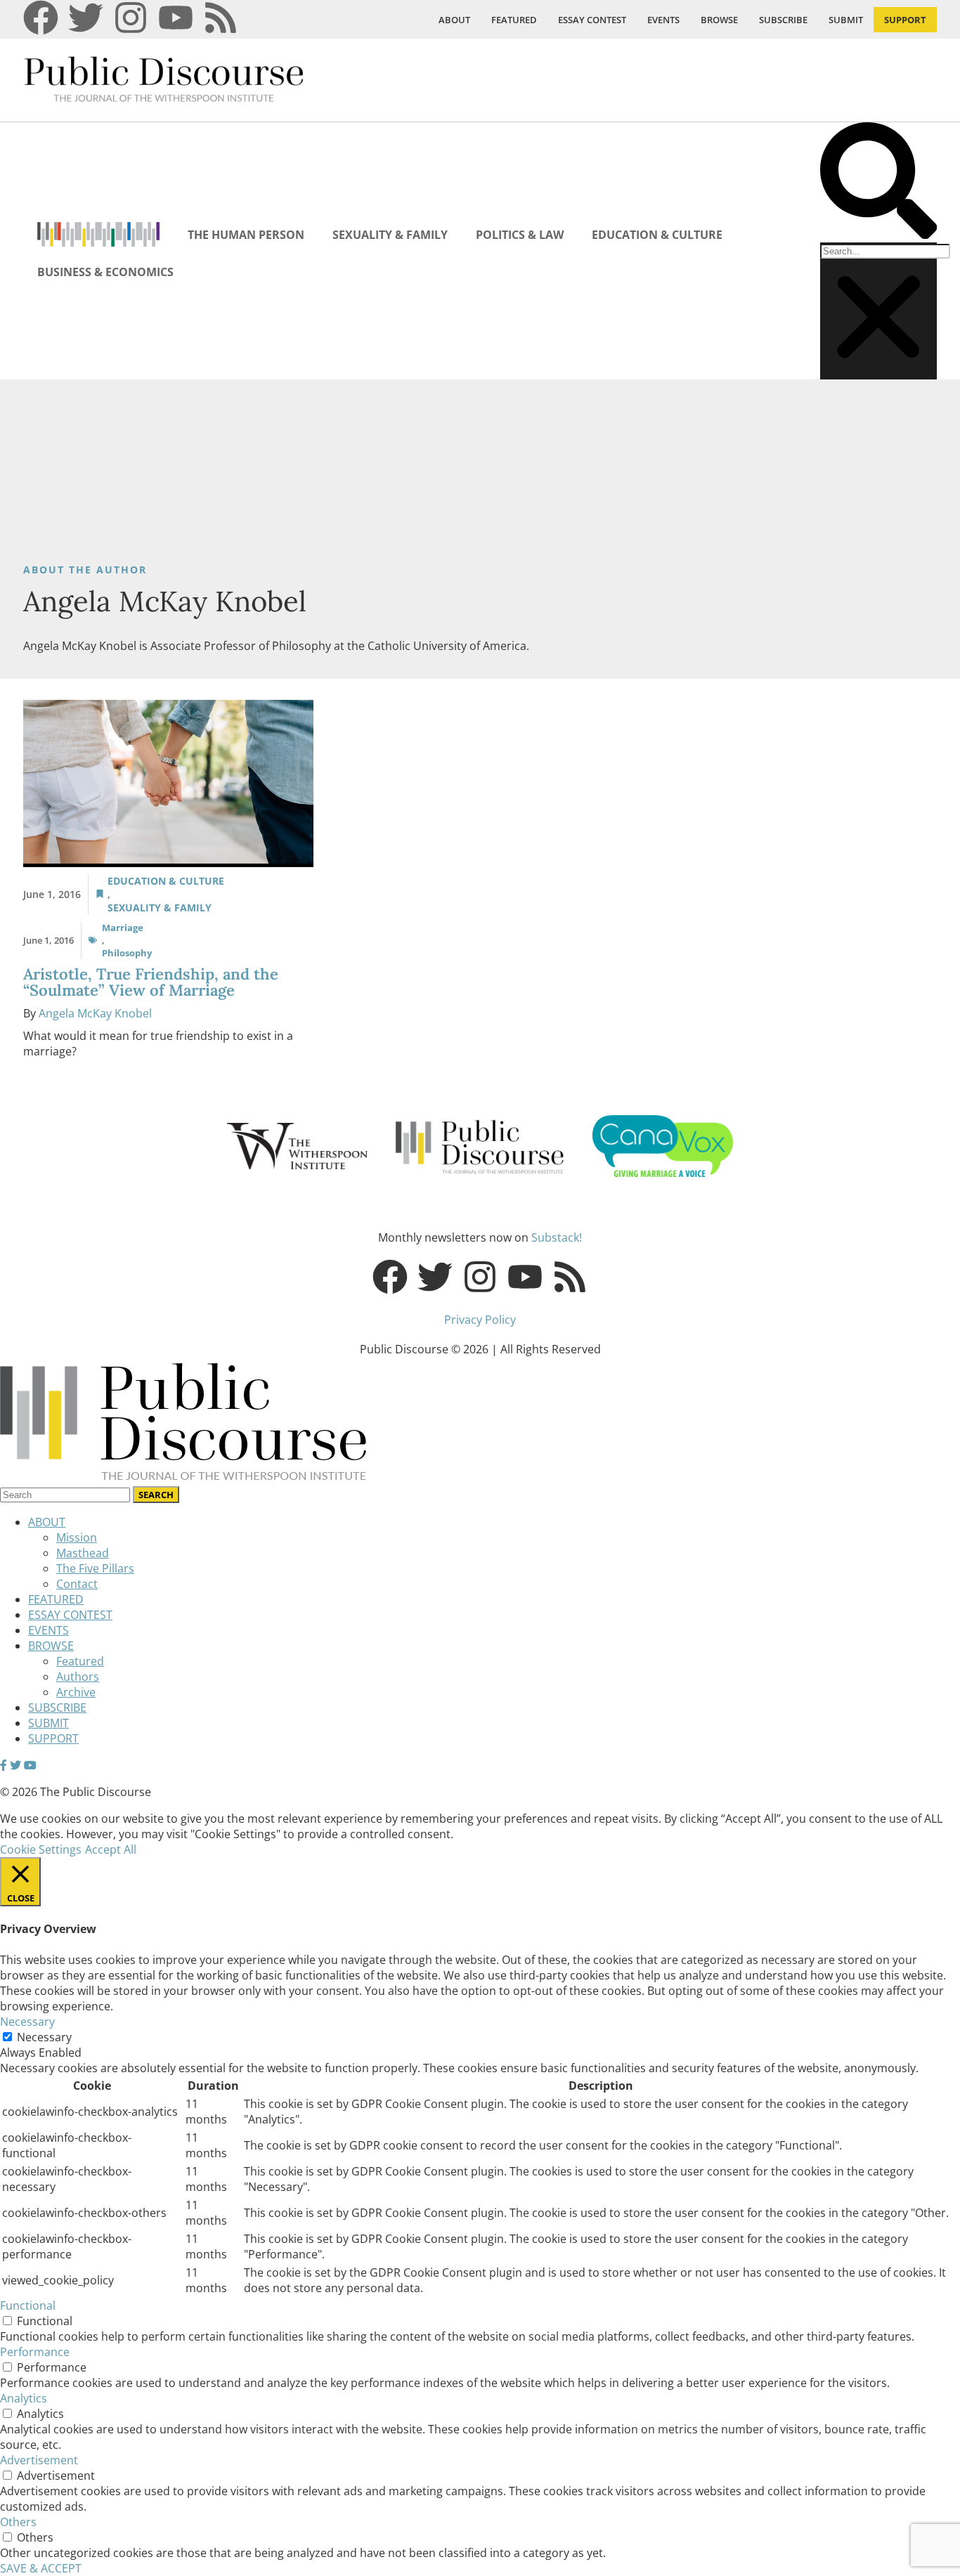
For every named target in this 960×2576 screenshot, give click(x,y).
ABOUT (454, 20)
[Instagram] (131, 18)
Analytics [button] (24, 2398)
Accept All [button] (111, 1849)
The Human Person (246, 235)
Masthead (83, 1553)
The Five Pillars (95, 1568)
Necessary (44, 2037)
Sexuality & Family (390, 235)
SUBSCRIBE (783, 20)
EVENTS (663, 20)
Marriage (123, 928)
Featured (80, 1661)
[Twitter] (86, 18)
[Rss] (221, 18)
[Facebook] (41, 18)
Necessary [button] (27, 2022)
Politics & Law (520, 235)
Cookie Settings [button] (41, 1849)
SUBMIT (846, 20)
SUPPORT (905, 20)
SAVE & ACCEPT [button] (41, 2568)
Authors (78, 1677)
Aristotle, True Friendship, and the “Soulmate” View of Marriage (151, 982)
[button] (878, 182)
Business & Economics (105, 272)
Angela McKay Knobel (95, 1013)
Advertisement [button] (39, 2460)
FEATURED (514, 20)
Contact (77, 1584)
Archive (76, 1692)
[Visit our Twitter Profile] (15, 1765)
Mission (77, 1537)
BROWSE (719, 20)
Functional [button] (28, 2305)
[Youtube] (176, 18)
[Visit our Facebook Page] (4, 1765)
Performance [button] (35, 2352)
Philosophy (127, 953)
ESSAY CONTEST (592, 20)
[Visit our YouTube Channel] (30, 1765)
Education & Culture (657, 235)
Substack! (557, 1237)
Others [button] (18, 2522)
